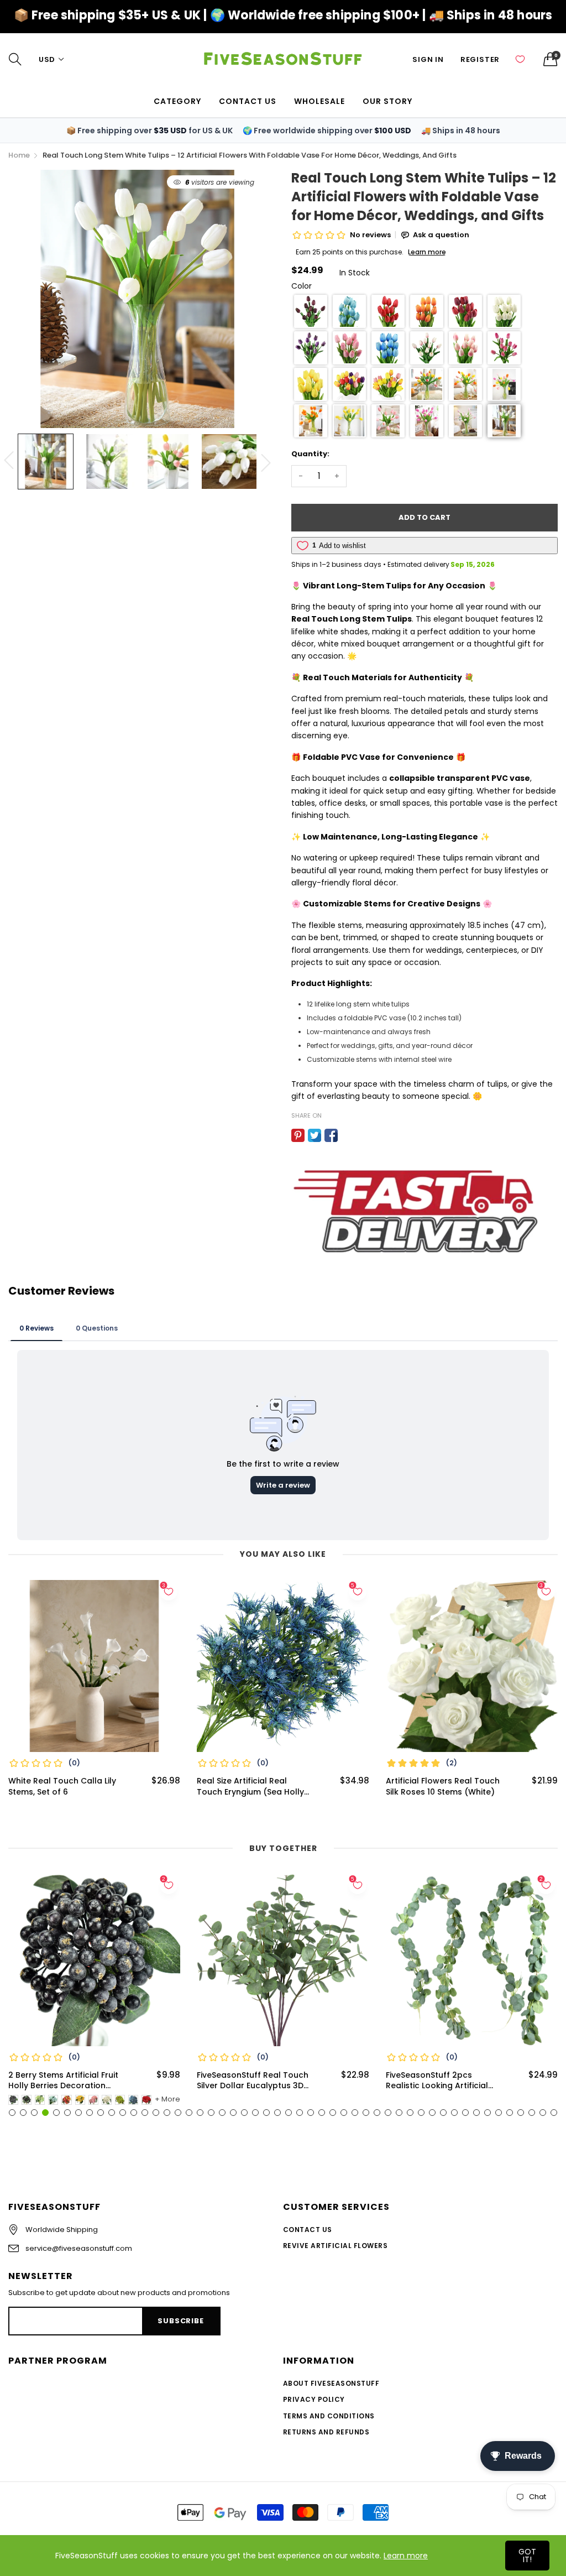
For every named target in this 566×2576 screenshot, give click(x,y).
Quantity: (310, 454)
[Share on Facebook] (331, 1135)
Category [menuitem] (177, 101)
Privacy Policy (314, 2399)
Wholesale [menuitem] (319, 101)
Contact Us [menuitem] (248, 101)
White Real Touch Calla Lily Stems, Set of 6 (62, 1787)
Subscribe (180, 2321)
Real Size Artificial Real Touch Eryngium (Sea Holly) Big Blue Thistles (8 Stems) (252, 1787)
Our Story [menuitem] (387, 101)
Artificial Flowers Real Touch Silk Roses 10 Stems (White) (443, 1787)
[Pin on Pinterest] (298, 1135)
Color (302, 286)
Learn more (406, 2556)
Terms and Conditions (329, 2416)
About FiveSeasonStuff (331, 2383)
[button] (311, 311)
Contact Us (308, 2230)
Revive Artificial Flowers (335, 2246)
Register (480, 59)
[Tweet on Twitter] (315, 1135)
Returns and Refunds (326, 2432)
